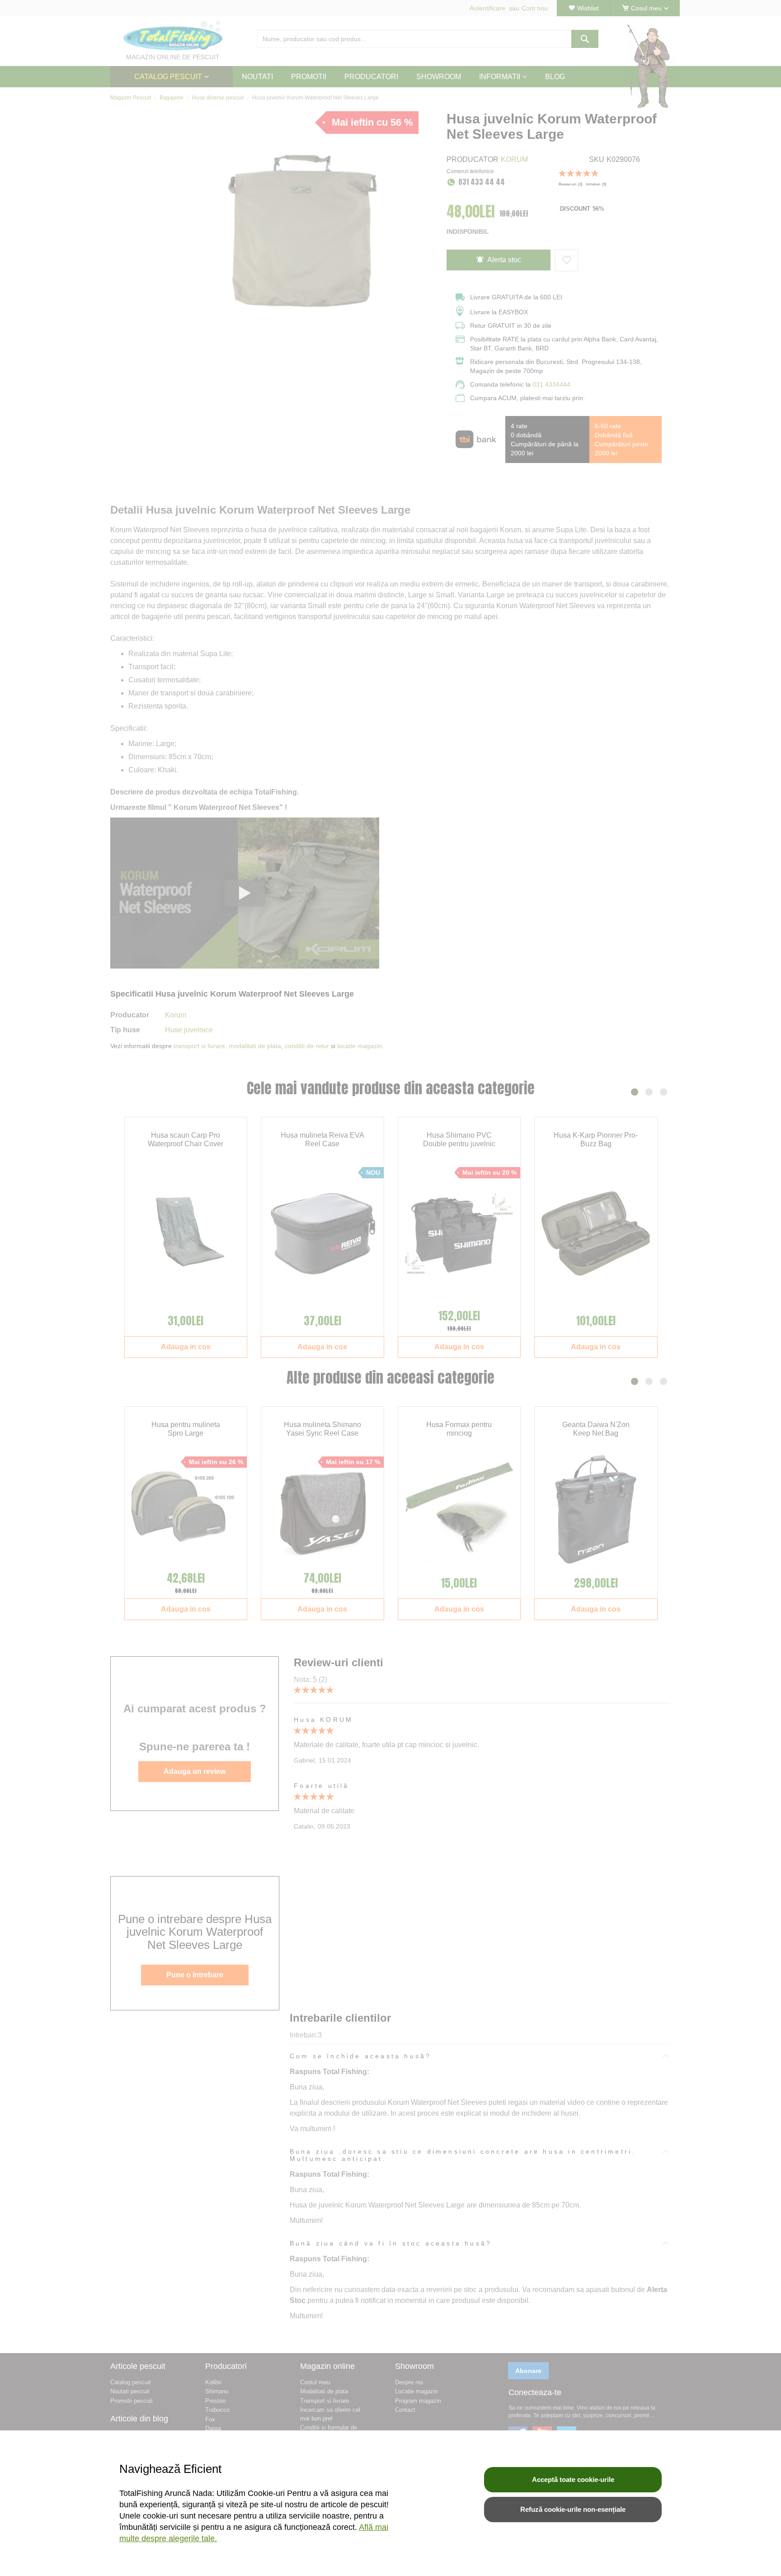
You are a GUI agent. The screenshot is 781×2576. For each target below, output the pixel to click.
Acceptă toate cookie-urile (573, 2479)
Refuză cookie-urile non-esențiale (573, 2509)
